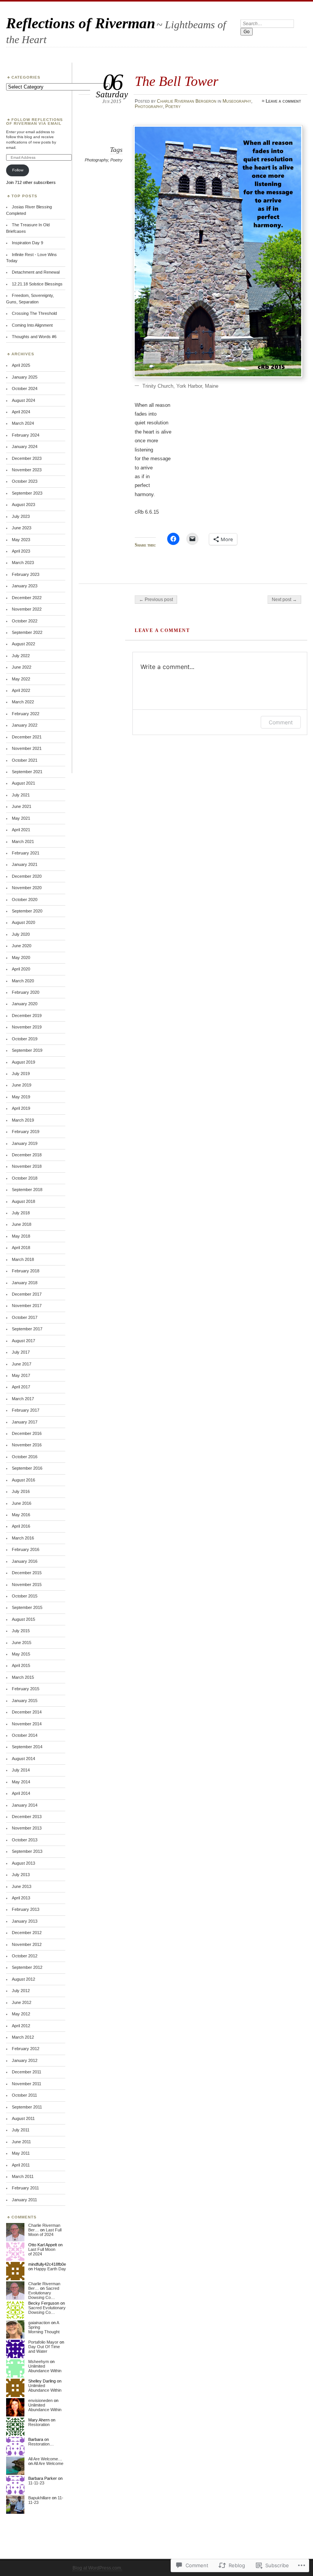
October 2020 (25, 900)
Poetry (173, 106)
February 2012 (26, 2049)
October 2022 (25, 621)
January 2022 (25, 725)
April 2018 (21, 1248)
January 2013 (25, 1921)
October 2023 (25, 481)
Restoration (39, 2424)
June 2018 (22, 1224)
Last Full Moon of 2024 (45, 2232)
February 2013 (26, 1909)
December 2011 (27, 2072)
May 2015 (21, 1654)
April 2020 (21, 969)
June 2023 (22, 528)
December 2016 (27, 1433)
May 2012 (21, 2014)
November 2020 (27, 888)
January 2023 (25, 586)
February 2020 (26, 992)
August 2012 (23, 1979)
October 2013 (25, 1840)
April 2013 (21, 1898)
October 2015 (25, 1596)
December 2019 (27, 1016)
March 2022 (23, 702)
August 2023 (23, 505)
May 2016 (21, 1515)
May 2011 (21, 2153)
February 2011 (25, 2188)
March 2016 (23, 1538)
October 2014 (25, 1735)
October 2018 (25, 1178)
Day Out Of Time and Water (44, 2349)
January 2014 (25, 1805)
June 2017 (22, 1364)
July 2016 (21, 1491)
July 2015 (21, 1631)
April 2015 (21, 1665)
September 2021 (27, 772)
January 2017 (25, 1422)
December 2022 (27, 598)
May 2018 (21, 1236)
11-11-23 (36, 2483)
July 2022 (21, 656)
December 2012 (27, 1933)
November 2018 (27, 1166)
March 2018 (23, 1259)
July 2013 (21, 1875)
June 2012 (22, 2002)
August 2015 (23, 1619)
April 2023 (21, 551)
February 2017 (26, 1410)
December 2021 (27, 737)
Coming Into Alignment (32, 325)
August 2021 (23, 783)
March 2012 (23, 2037)
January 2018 (25, 1283)
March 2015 (23, 1677)
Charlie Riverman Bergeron (187, 101)
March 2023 (23, 563)
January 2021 (25, 864)
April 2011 (21, 2165)
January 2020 (25, 1004)
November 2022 (27, 609)
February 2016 (26, 1549)
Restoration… (41, 2444)
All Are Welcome (48, 2463)
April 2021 (21, 830)
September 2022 (27, 632)
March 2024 (23, 423)
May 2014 (21, 1782)
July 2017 (21, 1352)
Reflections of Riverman (81, 23)
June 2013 (22, 1886)
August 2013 (23, 1863)
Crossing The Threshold (34, 313)
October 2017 (25, 1317)
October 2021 (25, 760)
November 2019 (27, 1027)
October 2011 (24, 2095)
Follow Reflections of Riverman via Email (35, 122)
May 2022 (21, 679)
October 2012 (25, 1956)
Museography (237, 101)
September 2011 (27, 2107)
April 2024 (21, 412)
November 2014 (27, 1724)
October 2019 (25, 1039)
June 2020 (22, 946)
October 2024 (25, 388)
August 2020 (23, 922)
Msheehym (39, 2362)
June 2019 (22, 1085)
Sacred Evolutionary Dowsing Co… (44, 2293)
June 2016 (22, 1503)
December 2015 (27, 1573)
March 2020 (23, 981)
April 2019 (21, 1108)
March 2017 (23, 1399)
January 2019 (25, 1143)
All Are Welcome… (45, 2459)
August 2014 (23, 1759)
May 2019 (21, 1097)
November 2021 (27, 748)
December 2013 (27, 1817)
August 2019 (23, 1062)
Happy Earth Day (50, 2269)
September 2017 (27, 1329)
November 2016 (27, 1445)
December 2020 (27, 876)
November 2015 (27, 1585)
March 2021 (23, 841)
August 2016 (23, 1480)
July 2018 (21, 1213)
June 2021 (22, 806)
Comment (281, 722)
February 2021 (26, 853)
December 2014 (27, 1712)
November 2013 (27, 1828)
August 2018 (23, 1201)
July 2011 (21, 2130)
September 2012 (27, 1967)
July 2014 (21, 1770)
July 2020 (21, 934)
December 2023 (27, 458)
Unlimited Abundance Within (45, 2368)
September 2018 (27, 1190)
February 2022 (26, 714)
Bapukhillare (40, 2498)
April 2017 (21, 1387)
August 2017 (23, 1341)
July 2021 (21, 795)
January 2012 (25, 2060)
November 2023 (27, 470)
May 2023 (21, 540)
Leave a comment (283, 101)
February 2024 (26, 435)
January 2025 (25, 377)
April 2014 (21, 1793)
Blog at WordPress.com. (97, 2568)
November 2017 (27, 1306)
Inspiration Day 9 (27, 243)
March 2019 (23, 1120)
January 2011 (24, 2200)
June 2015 (22, 1643)
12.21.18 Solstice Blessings (37, 284)
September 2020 (27, 911)
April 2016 (21, 1526)
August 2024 (23, 400)
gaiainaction (39, 2323)
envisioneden (40, 2400)
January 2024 (25, 447)
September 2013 (27, 1851)
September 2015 (27, 1607)
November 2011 (27, 2084)
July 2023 (21, 516)
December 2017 (27, 1294)
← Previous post (156, 600)
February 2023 (26, 574)
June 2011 (21, 2142)
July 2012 (21, 1991)
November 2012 (27, 1944)
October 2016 (25, 1457)
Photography (149, 106)
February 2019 (26, 1132)
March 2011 (23, 2176)
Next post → (284, 600)
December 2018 (27, 1155)
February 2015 (26, 1689)
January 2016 (25, 1561)
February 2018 (26, 1271)
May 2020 (21, 958)
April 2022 (21, 690)
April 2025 (21, 365)
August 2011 (23, 2118)
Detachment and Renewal (36, 272)
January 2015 (25, 1701)
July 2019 (21, 1074)
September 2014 (27, 1747)
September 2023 (27, 493)
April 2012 (21, 2026)
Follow (18, 170)
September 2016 (27, 1468)
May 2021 (21, 818)
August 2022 (23, 644)
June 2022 (22, 667)
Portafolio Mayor (43, 2342)
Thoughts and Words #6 (34, 337)
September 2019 (27, 1050)
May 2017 (21, 1375)
